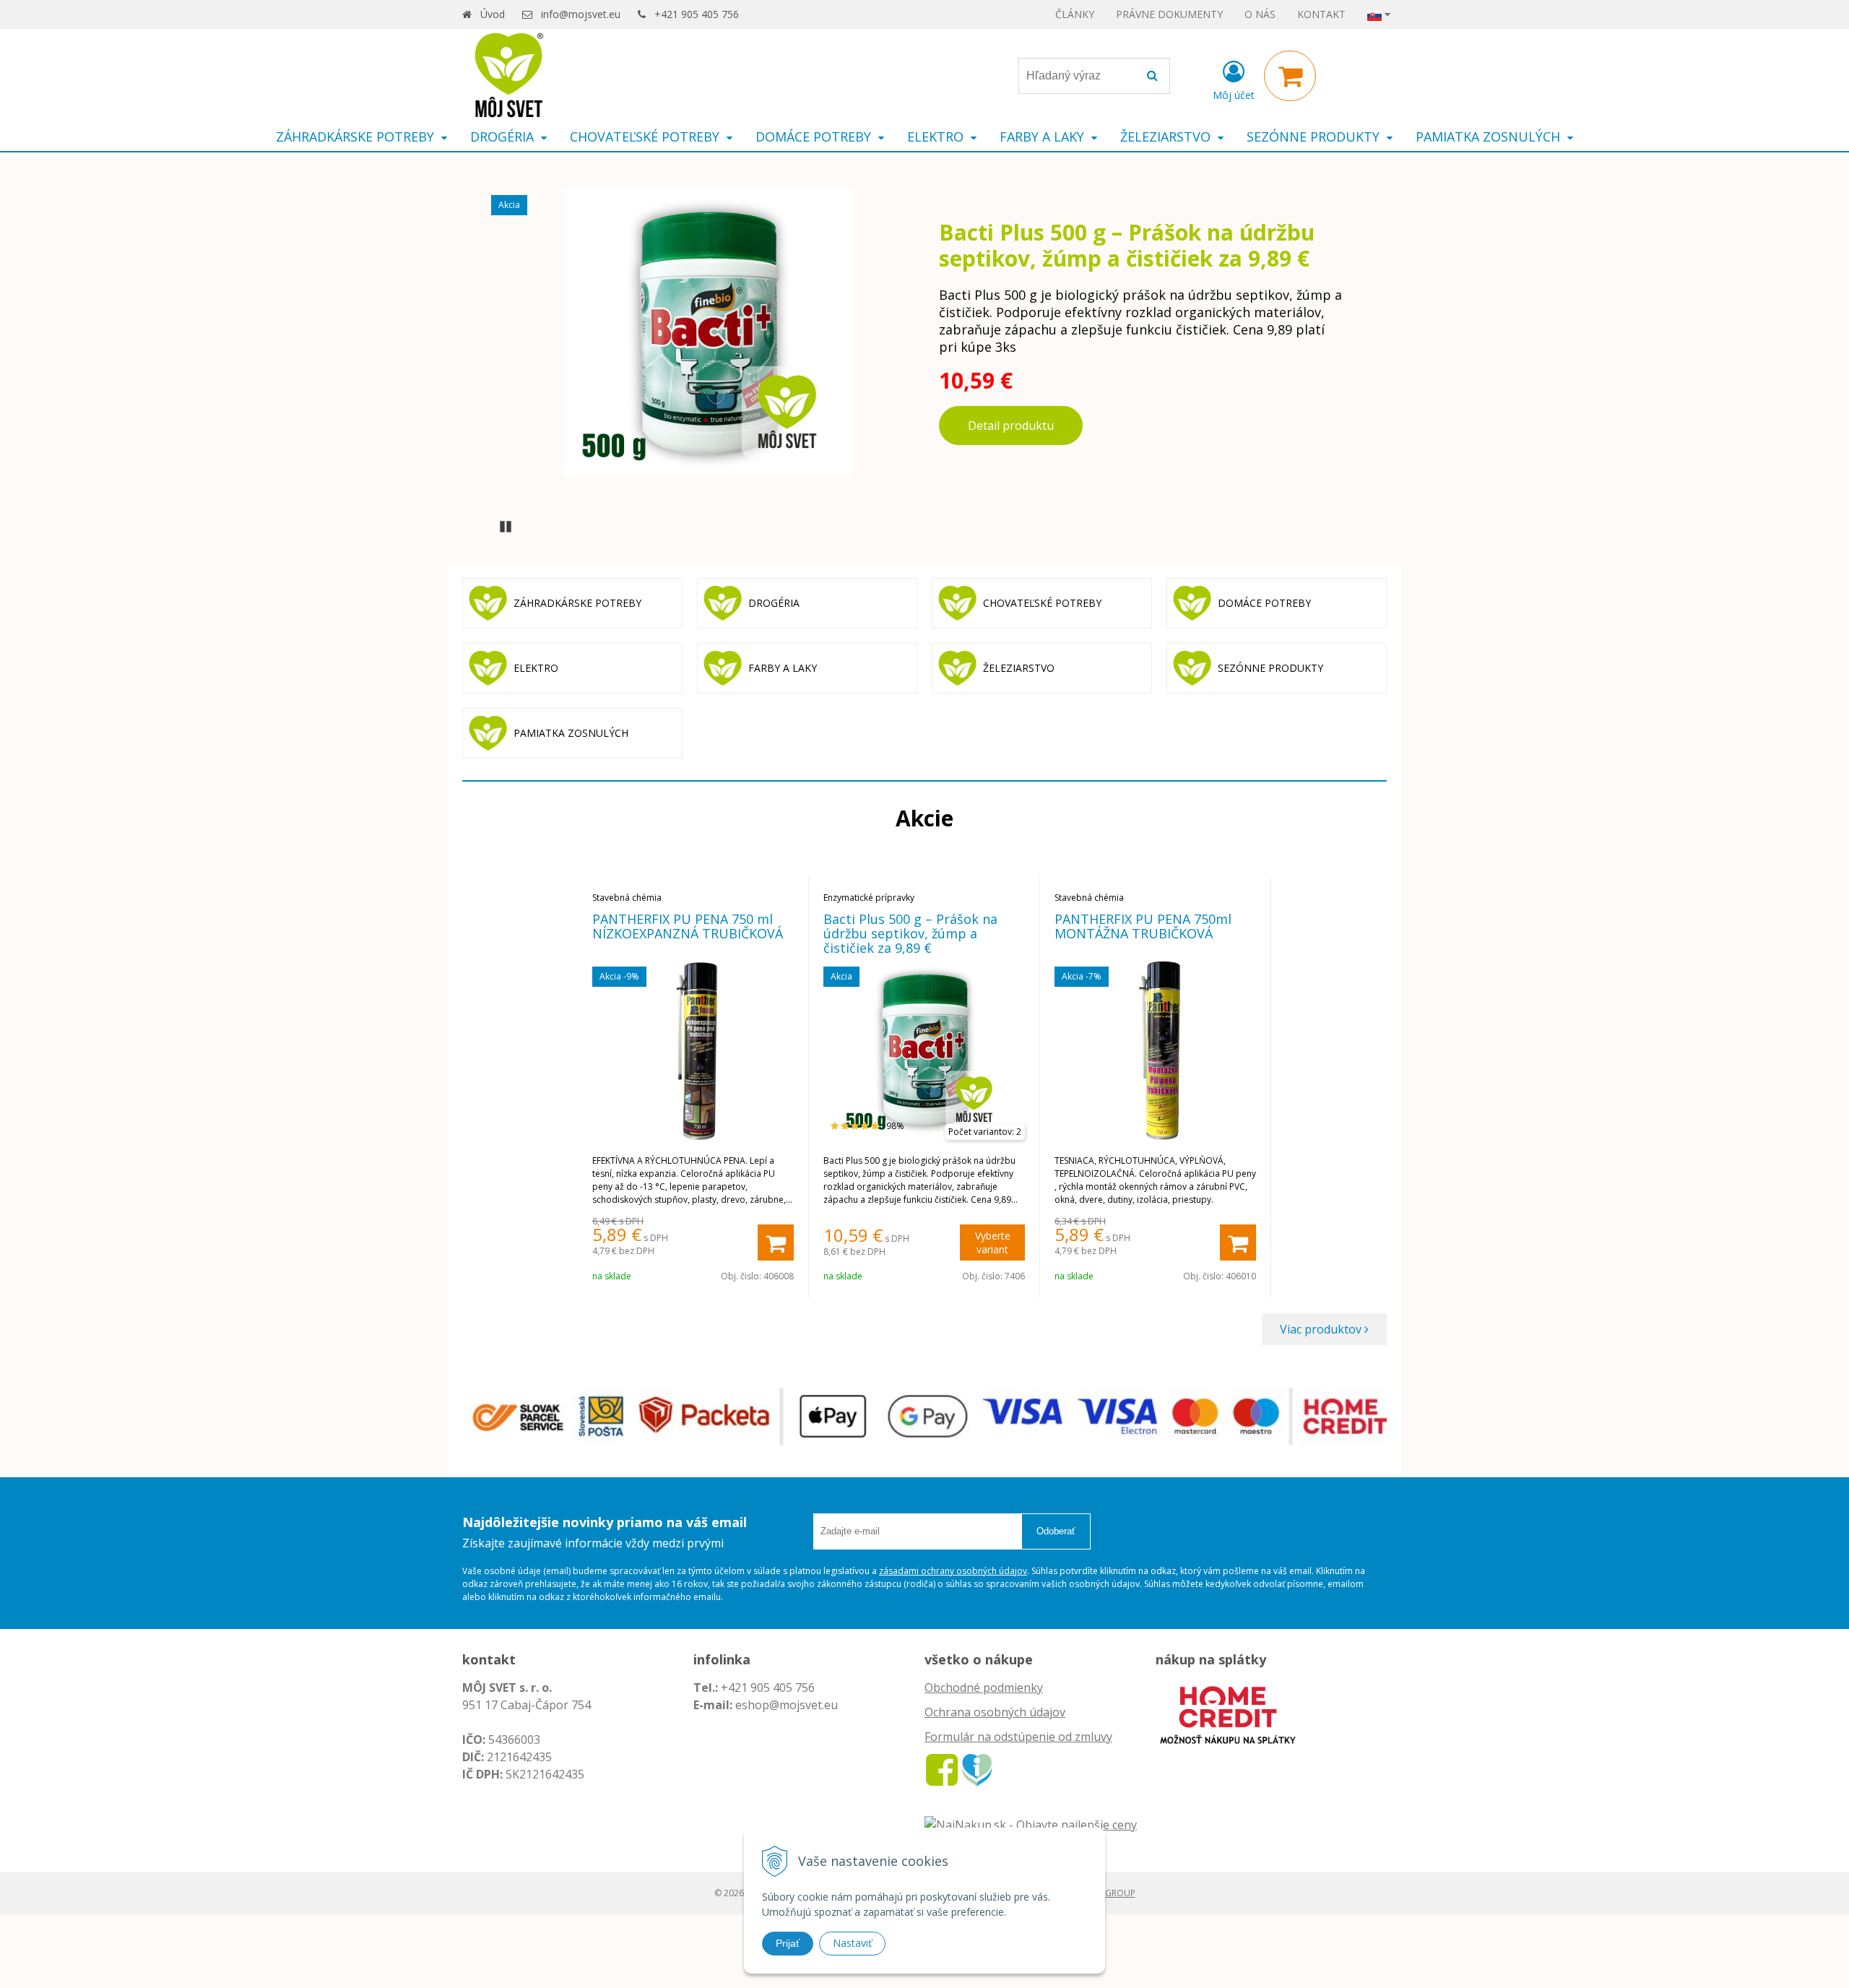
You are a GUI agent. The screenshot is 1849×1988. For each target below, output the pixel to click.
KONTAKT (1321, 14)
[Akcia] (708, 331)
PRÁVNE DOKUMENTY (1169, 14)
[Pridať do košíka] (776, 1242)
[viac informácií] (1228, 1713)
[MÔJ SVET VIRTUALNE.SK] (977, 1769)
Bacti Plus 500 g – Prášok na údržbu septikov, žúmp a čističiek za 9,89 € (1127, 245)
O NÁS (1260, 14)
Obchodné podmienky (984, 1687)
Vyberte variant (993, 1242)
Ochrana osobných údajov (995, 1712)
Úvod (493, 14)
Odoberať (1056, 1531)
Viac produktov (1322, 1329)
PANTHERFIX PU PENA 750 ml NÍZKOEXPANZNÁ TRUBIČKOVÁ (688, 926)
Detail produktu (1011, 425)
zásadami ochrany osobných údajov (953, 1571)
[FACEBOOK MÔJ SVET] (942, 1769)
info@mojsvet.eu (581, 14)
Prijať (788, 1943)
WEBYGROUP (1109, 1893)
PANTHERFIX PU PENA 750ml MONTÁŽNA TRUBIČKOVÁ (1143, 926)
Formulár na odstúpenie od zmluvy (1018, 1737)
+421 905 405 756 (697, 14)
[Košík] (1290, 76)
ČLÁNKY (1075, 14)
